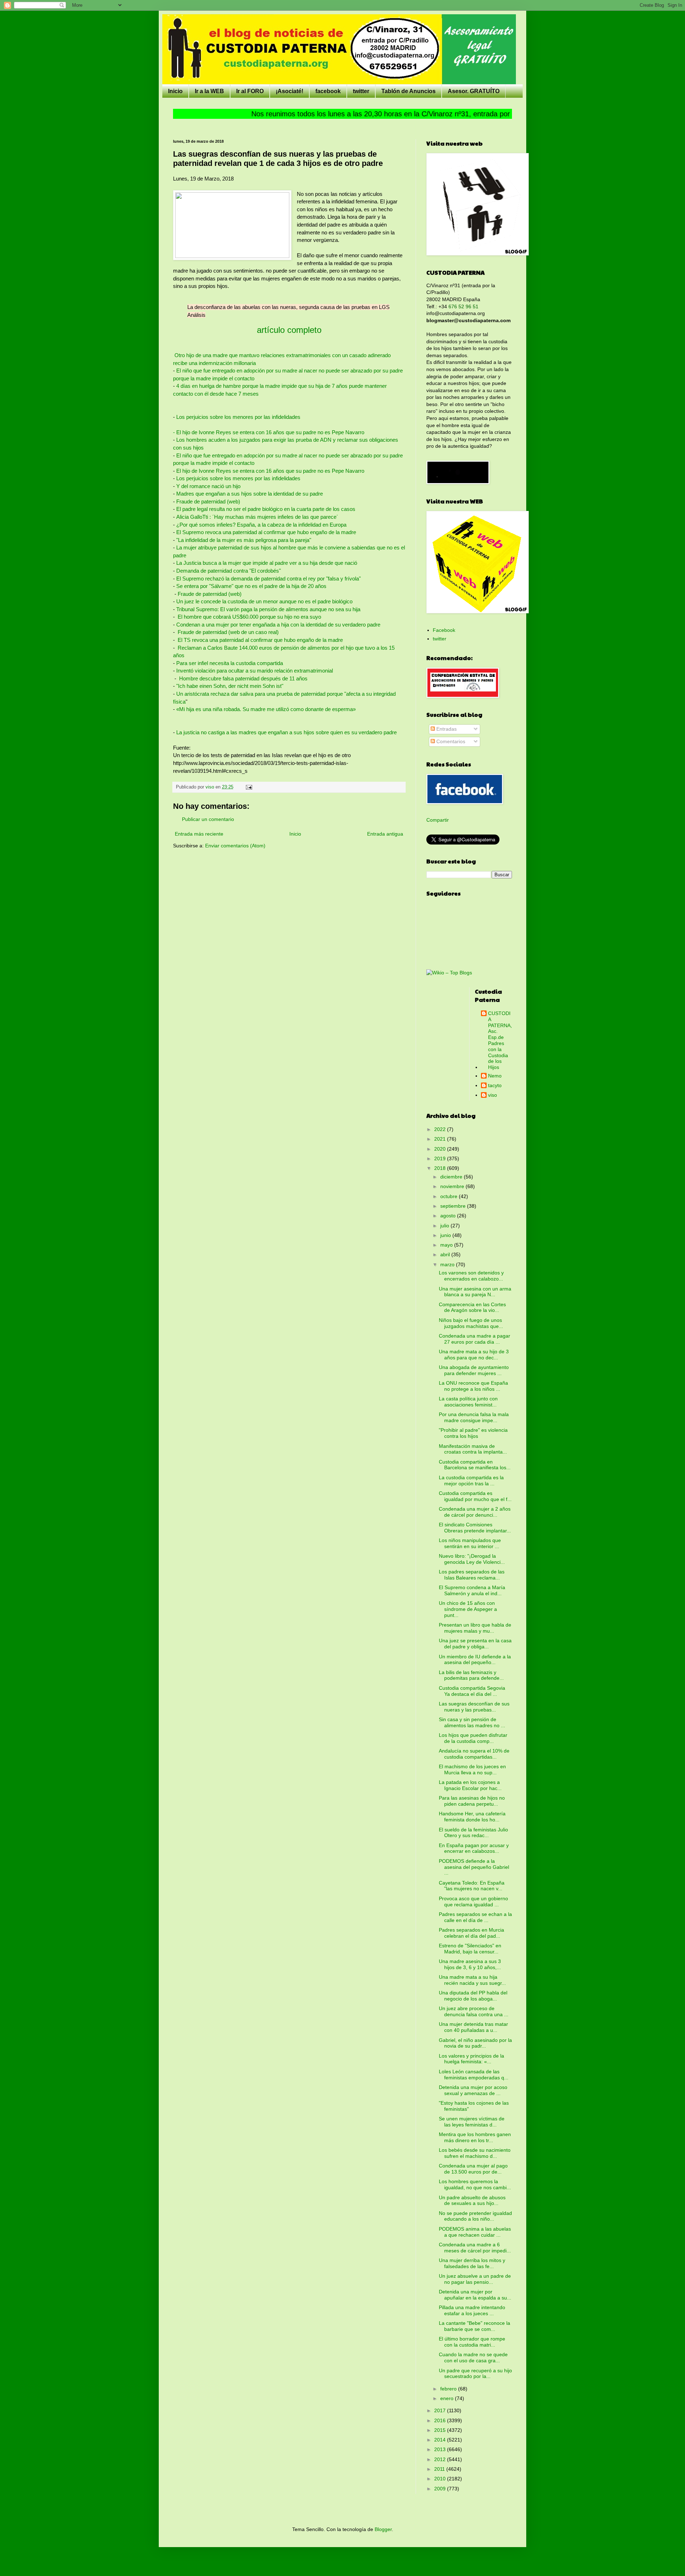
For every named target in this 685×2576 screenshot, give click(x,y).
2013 (441, 2449)
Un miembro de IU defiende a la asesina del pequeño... (475, 1660)
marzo (448, 1264)
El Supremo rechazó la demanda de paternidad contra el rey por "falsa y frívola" (268, 579)
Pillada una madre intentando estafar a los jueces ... (472, 2310)
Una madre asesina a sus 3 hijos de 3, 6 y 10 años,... (470, 1964)
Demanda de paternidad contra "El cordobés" (229, 571)
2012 (441, 2459)
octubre (450, 1196)
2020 (441, 1149)
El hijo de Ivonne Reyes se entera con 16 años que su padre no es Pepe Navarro (270, 471)
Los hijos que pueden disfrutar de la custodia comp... (473, 1738)
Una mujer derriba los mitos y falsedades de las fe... (472, 2263)
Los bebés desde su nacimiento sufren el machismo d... (475, 2153)
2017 (441, 2410)
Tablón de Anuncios (409, 91)
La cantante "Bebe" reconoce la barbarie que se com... (475, 2326)
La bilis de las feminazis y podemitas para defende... (471, 1675)
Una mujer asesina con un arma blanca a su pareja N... (475, 1292)
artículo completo (289, 330)
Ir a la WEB (209, 91)
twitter (361, 91)
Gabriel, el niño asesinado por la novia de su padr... (475, 2043)
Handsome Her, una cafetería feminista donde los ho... (472, 1817)
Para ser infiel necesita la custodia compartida (230, 663)
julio (445, 1226)
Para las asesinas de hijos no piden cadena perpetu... (472, 1801)
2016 (441, 2420)
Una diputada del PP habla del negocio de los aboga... (473, 1996)
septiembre (454, 1206)
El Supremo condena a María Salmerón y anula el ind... (472, 1590)
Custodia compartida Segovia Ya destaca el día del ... (472, 1691)
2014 (441, 2440)
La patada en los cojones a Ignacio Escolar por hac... (470, 1785)
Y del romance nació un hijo (208, 486)
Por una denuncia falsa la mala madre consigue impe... (474, 1417)
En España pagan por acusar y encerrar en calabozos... (474, 1848)
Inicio (175, 91)
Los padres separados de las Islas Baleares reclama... (472, 1575)
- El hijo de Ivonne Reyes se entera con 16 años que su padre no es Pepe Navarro (269, 432)
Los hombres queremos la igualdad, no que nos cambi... (475, 2184)
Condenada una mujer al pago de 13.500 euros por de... (473, 2169)
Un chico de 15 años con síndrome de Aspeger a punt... (468, 1609)
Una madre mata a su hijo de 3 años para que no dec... (474, 1355)
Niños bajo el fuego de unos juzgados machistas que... (471, 1323)
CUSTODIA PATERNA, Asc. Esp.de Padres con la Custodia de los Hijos (500, 1040)
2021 (441, 1139)
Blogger (383, 2529)
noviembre (453, 1186)
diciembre (452, 1177)
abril (446, 1254)
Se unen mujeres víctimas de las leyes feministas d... (472, 2122)
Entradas (446, 729)
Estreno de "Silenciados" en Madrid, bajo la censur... (470, 1949)
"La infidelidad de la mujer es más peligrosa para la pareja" (244, 540)
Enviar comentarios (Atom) (235, 846)
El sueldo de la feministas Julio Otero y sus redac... (473, 1833)
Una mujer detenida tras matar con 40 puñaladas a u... (473, 2027)
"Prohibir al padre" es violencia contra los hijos (473, 1433)
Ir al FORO (250, 91)
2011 (440, 2469)
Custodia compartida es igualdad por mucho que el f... (475, 1496)
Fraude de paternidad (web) (208, 501)
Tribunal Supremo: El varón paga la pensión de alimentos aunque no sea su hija (268, 609)
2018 (441, 1168)
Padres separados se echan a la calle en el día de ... (475, 1917)
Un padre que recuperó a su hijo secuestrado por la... (475, 2374)
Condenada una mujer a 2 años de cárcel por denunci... (475, 1512)
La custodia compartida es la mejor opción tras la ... (471, 1480)
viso (493, 1095)
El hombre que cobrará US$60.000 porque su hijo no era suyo (249, 617)
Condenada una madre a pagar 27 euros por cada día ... (475, 1339)
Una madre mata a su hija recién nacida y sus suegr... (472, 1980)
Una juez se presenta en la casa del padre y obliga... (475, 1644)
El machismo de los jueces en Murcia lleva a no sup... (472, 1769)
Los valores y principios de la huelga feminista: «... (471, 2059)
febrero (449, 2389)
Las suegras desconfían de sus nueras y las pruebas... (474, 1707)
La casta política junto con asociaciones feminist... (468, 1402)
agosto (449, 1216)
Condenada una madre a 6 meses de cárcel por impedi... (475, 2248)
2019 (441, 1158)
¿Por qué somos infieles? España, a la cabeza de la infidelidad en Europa (261, 525)
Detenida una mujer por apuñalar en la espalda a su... (475, 2295)
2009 (441, 2489)
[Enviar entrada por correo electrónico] (249, 787)
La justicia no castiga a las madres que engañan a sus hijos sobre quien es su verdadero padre (286, 732)
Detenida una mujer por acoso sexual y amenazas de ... (473, 2090)
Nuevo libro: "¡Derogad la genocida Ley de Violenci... (472, 1559)
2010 (441, 2479)
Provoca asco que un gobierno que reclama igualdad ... (473, 1901)
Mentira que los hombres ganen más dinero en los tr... (475, 2137)
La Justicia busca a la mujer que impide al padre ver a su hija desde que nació (267, 563)
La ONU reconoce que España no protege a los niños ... (473, 1386)
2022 (441, 1129)
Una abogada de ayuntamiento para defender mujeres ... (474, 1370)
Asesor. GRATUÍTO (474, 91)
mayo (447, 1245)
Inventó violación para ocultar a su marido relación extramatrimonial (255, 671)
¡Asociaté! (290, 91)
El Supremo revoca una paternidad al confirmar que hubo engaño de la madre (266, 532)
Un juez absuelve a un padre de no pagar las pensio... (475, 2279)
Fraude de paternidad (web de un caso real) (228, 632)
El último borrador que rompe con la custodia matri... (472, 2342)
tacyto (495, 1085)
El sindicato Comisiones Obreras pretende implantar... (475, 1528)
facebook (328, 91)
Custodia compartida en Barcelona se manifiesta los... (475, 1465)
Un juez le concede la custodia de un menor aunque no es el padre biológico (264, 601)
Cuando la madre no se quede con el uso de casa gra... (473, 2357)
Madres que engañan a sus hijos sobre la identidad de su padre (250, 494)
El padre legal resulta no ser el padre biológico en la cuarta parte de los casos (266, 509)
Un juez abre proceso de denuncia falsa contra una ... (474, 2011)
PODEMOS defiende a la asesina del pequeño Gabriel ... (474, 1867)
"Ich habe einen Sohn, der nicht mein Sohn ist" (230, 686)
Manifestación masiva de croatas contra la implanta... (473, 1449)
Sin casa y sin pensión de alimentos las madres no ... (472, 1722)
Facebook (444, 630)
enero (448, 2398)
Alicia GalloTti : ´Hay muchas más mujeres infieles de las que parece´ (257, 517)
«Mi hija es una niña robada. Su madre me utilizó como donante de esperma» (266, 709)
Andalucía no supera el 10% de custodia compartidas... (474, 1754)
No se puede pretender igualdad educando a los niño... (475, 2216)
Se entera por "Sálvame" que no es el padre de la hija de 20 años (251, 586)
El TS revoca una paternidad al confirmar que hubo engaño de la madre (260, 640)
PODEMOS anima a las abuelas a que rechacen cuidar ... (475, 2232)
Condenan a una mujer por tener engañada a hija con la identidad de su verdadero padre (278, 625)
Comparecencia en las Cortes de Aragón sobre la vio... (472, 1307)
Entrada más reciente (199, 834)
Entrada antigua (385, 834)
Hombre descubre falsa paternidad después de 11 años (243, 678)
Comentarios (450, 741)
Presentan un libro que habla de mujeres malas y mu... (475, 1628)
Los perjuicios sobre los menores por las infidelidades (238, 417)
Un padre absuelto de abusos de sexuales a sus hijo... (472, 2200)
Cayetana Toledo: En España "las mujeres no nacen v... (472, 1886)
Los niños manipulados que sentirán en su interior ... (470, 1543)
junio (446, 1235)
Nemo (495, 1076)
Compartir (438, 820)
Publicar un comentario (208, 819)
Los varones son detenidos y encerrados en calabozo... (471, 1276)
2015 (441, 2430)
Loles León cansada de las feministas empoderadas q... (474, 2075)
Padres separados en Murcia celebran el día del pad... (471, 1933)
